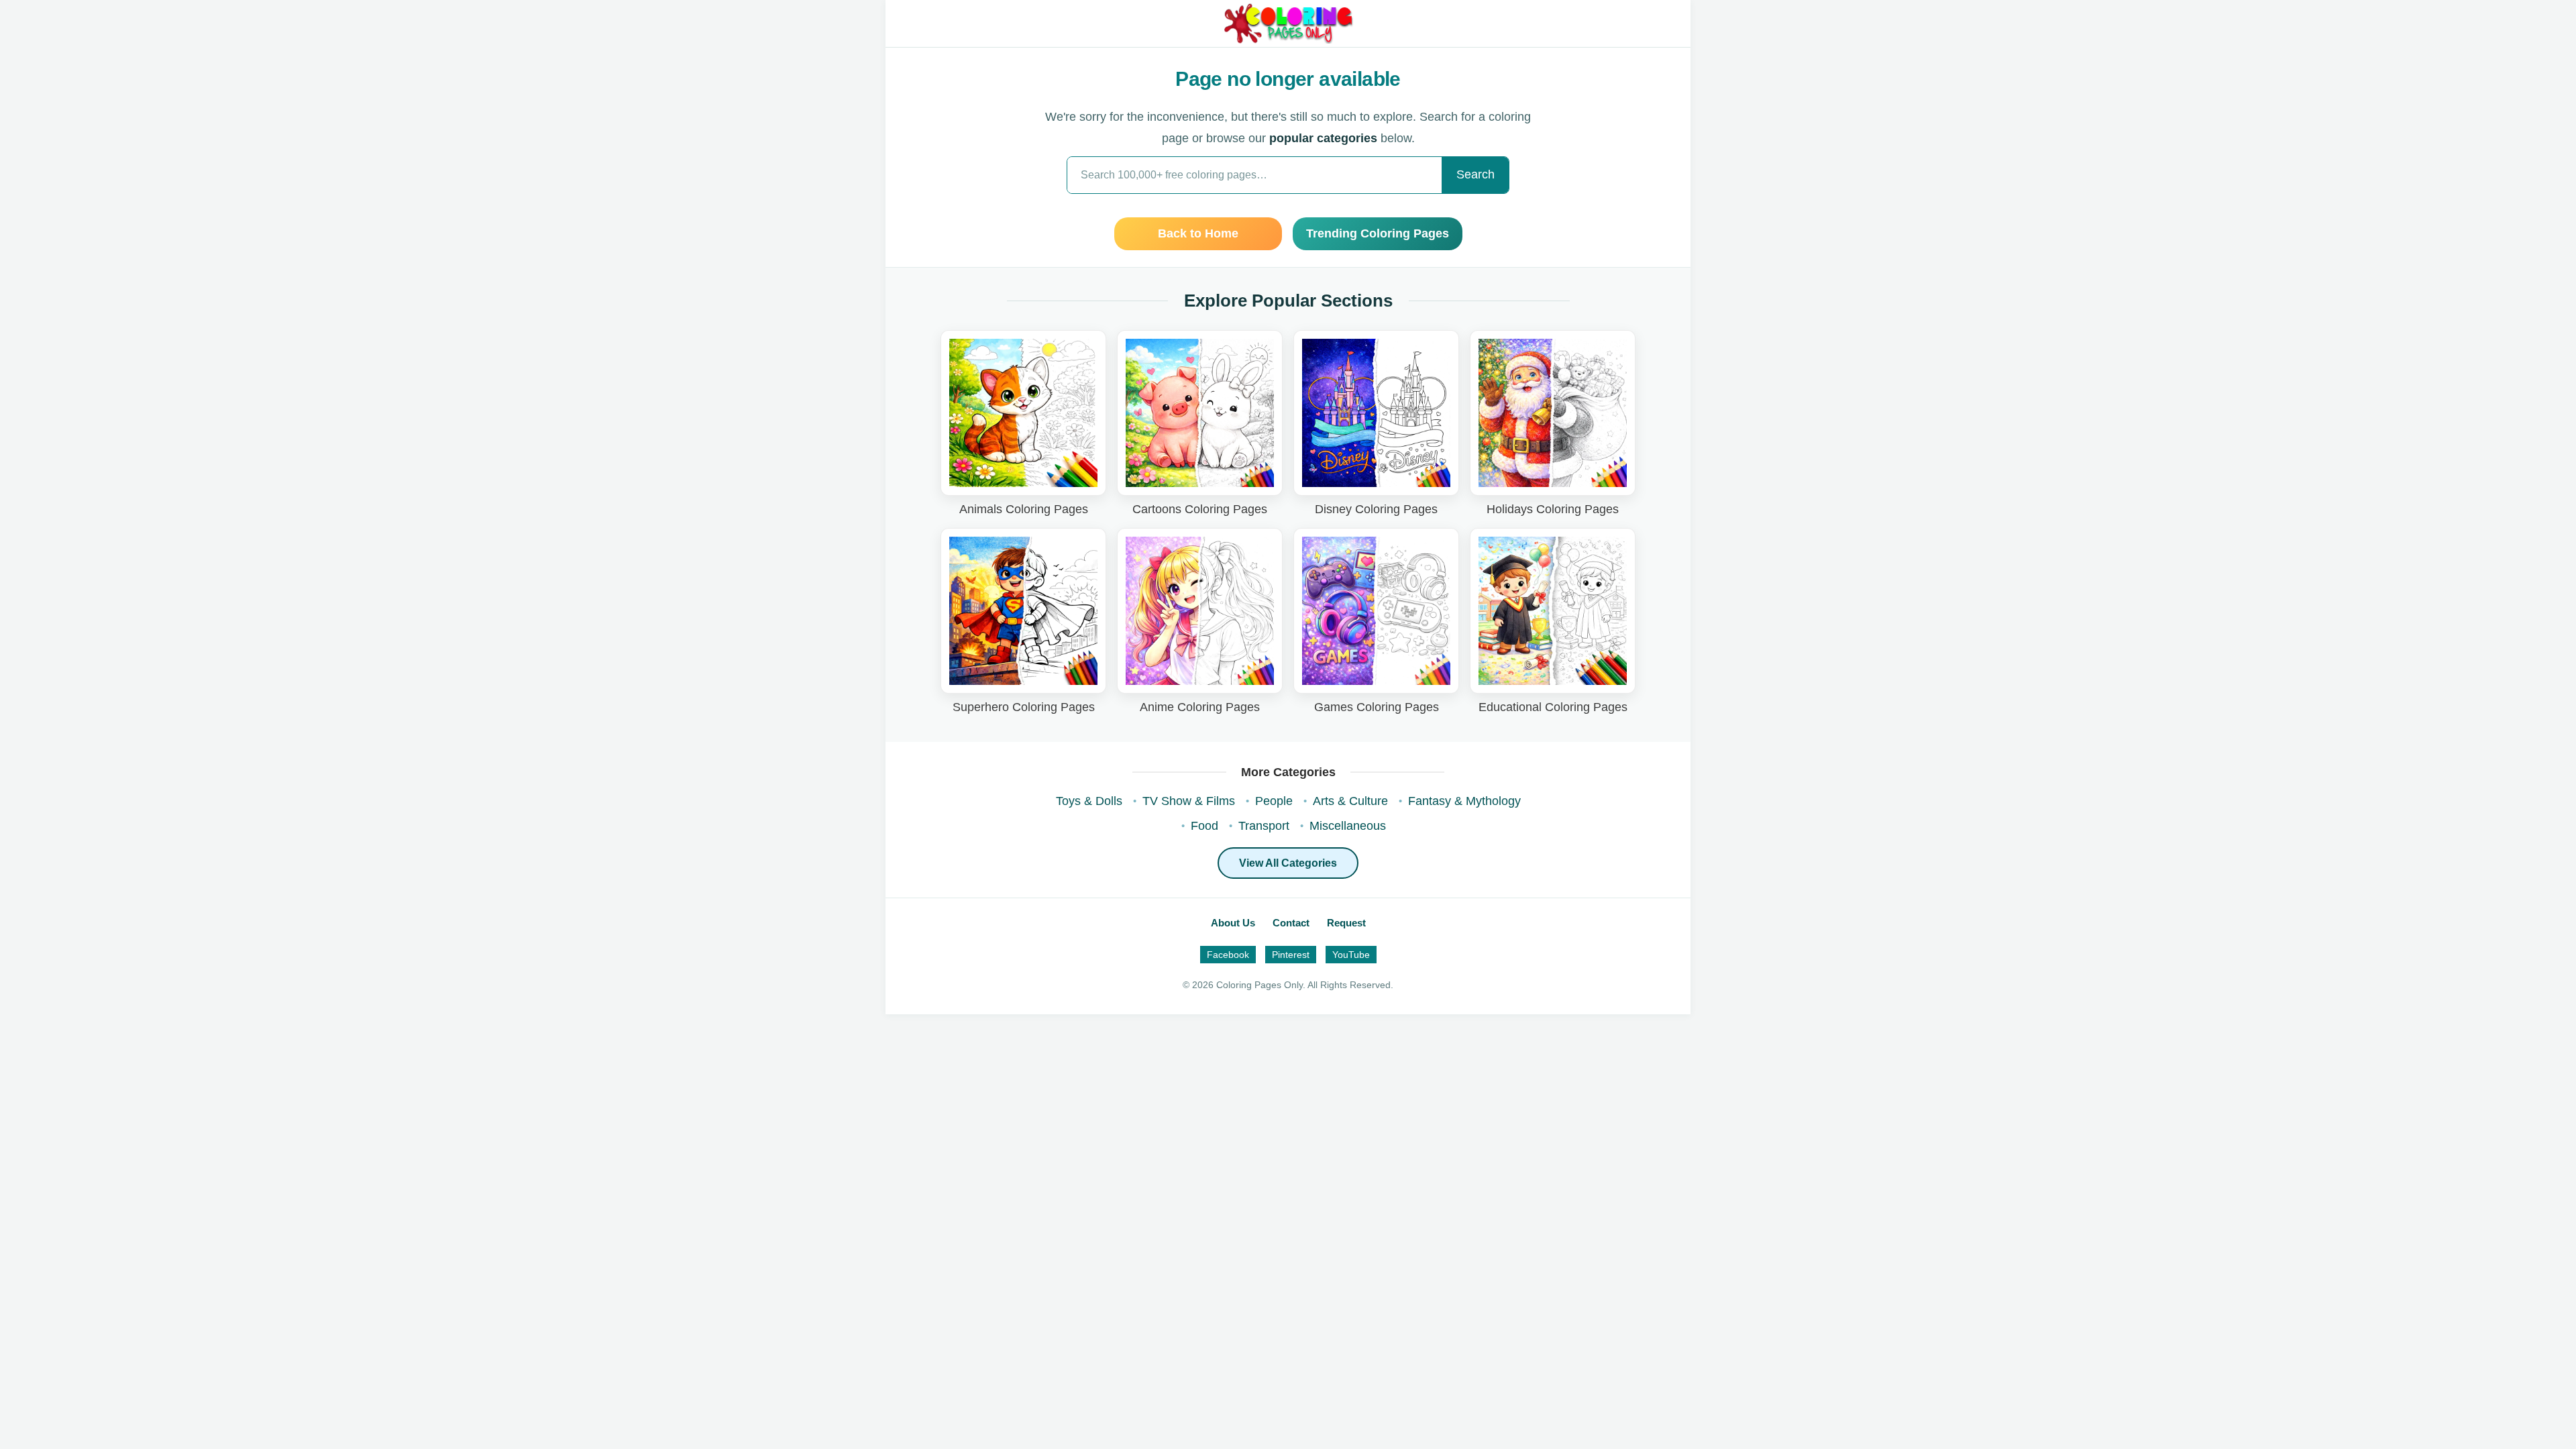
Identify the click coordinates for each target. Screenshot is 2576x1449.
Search (1475, 174)
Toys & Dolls (1089, 801)
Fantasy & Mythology (1464, 801)
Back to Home (1198, 233)
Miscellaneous (1348, 826)
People (1274, 801)
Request (1346, 923)
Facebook (1228, 955)
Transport (1264, 826)
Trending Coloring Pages (1378, 233)
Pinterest (1291, 955)
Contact (1291, 923)
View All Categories (1288, 863)
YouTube (1351, 955)
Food (1204, 826)
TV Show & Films (1189, 801)
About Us (1233, 923)
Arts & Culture (1350, 801)
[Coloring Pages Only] (1288, 23)
